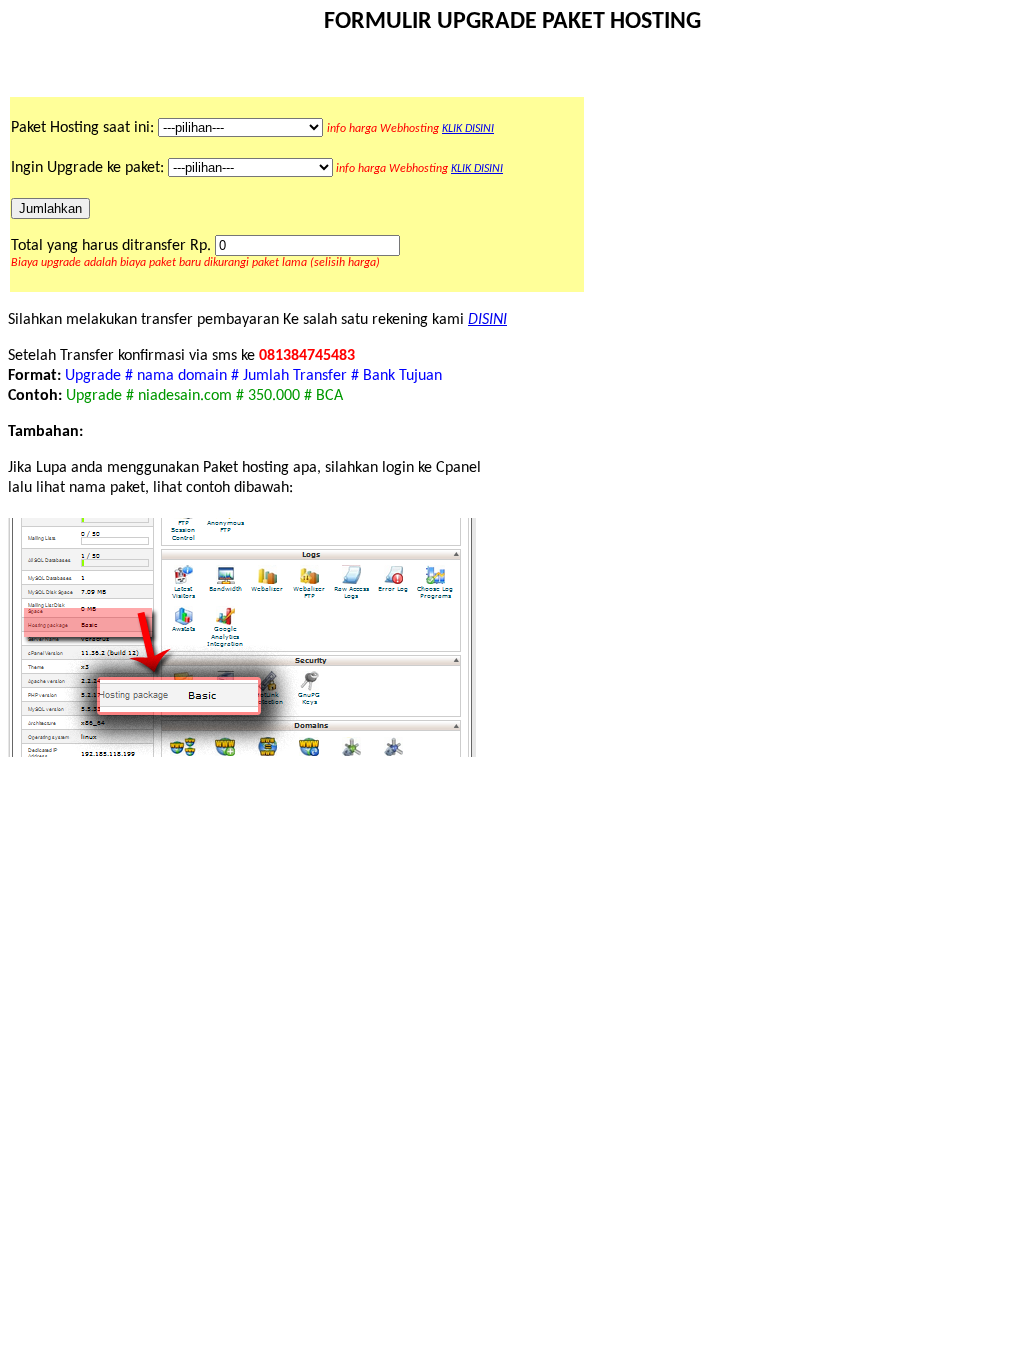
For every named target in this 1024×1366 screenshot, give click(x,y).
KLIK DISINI (468, 129)
